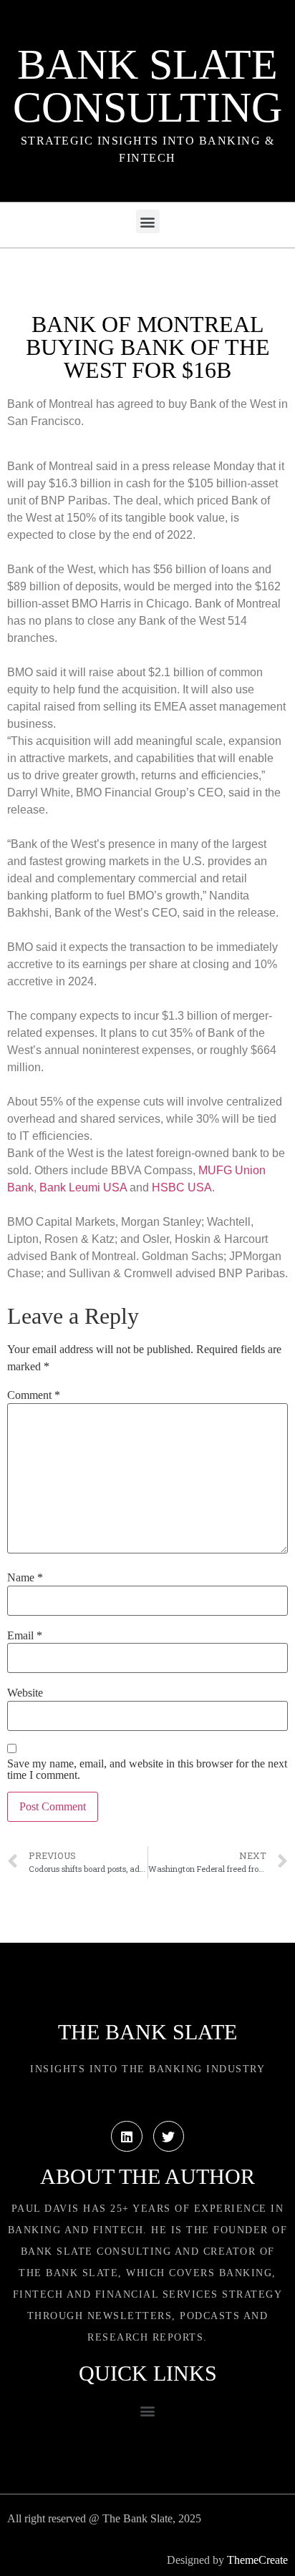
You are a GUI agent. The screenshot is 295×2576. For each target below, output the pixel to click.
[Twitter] (169, 2136)
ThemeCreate (257, 2560)
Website (25, 1693)
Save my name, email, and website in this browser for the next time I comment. (147, 1770)
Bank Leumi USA (83, 1187)
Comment (34, 1395)
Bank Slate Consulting (147, 86)
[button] (148, 221)
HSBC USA (182, 1187)
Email (25, 1636)
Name (25, 1578)
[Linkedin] (126, 2136)
